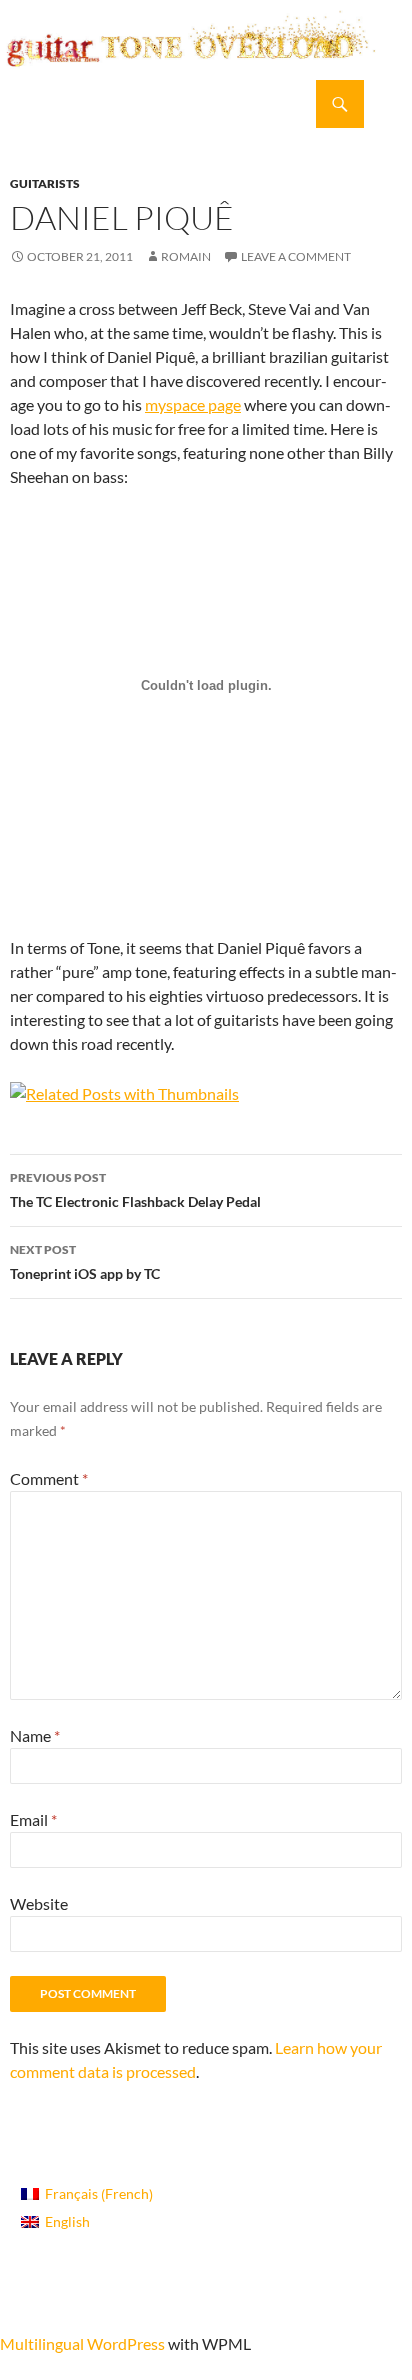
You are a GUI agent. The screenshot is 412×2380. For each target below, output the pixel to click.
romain (186, 256)
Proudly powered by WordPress (93, 2307)
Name (35, 1735)
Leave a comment (296, 256)
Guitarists (45, 183)
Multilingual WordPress (82, 2343)
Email (33, 1819)
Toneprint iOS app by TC (85, 1262)
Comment (49, 1478)
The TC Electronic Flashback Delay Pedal (135, 1190)
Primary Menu (388, 104)
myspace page (193, 404)
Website (39, 1903)
